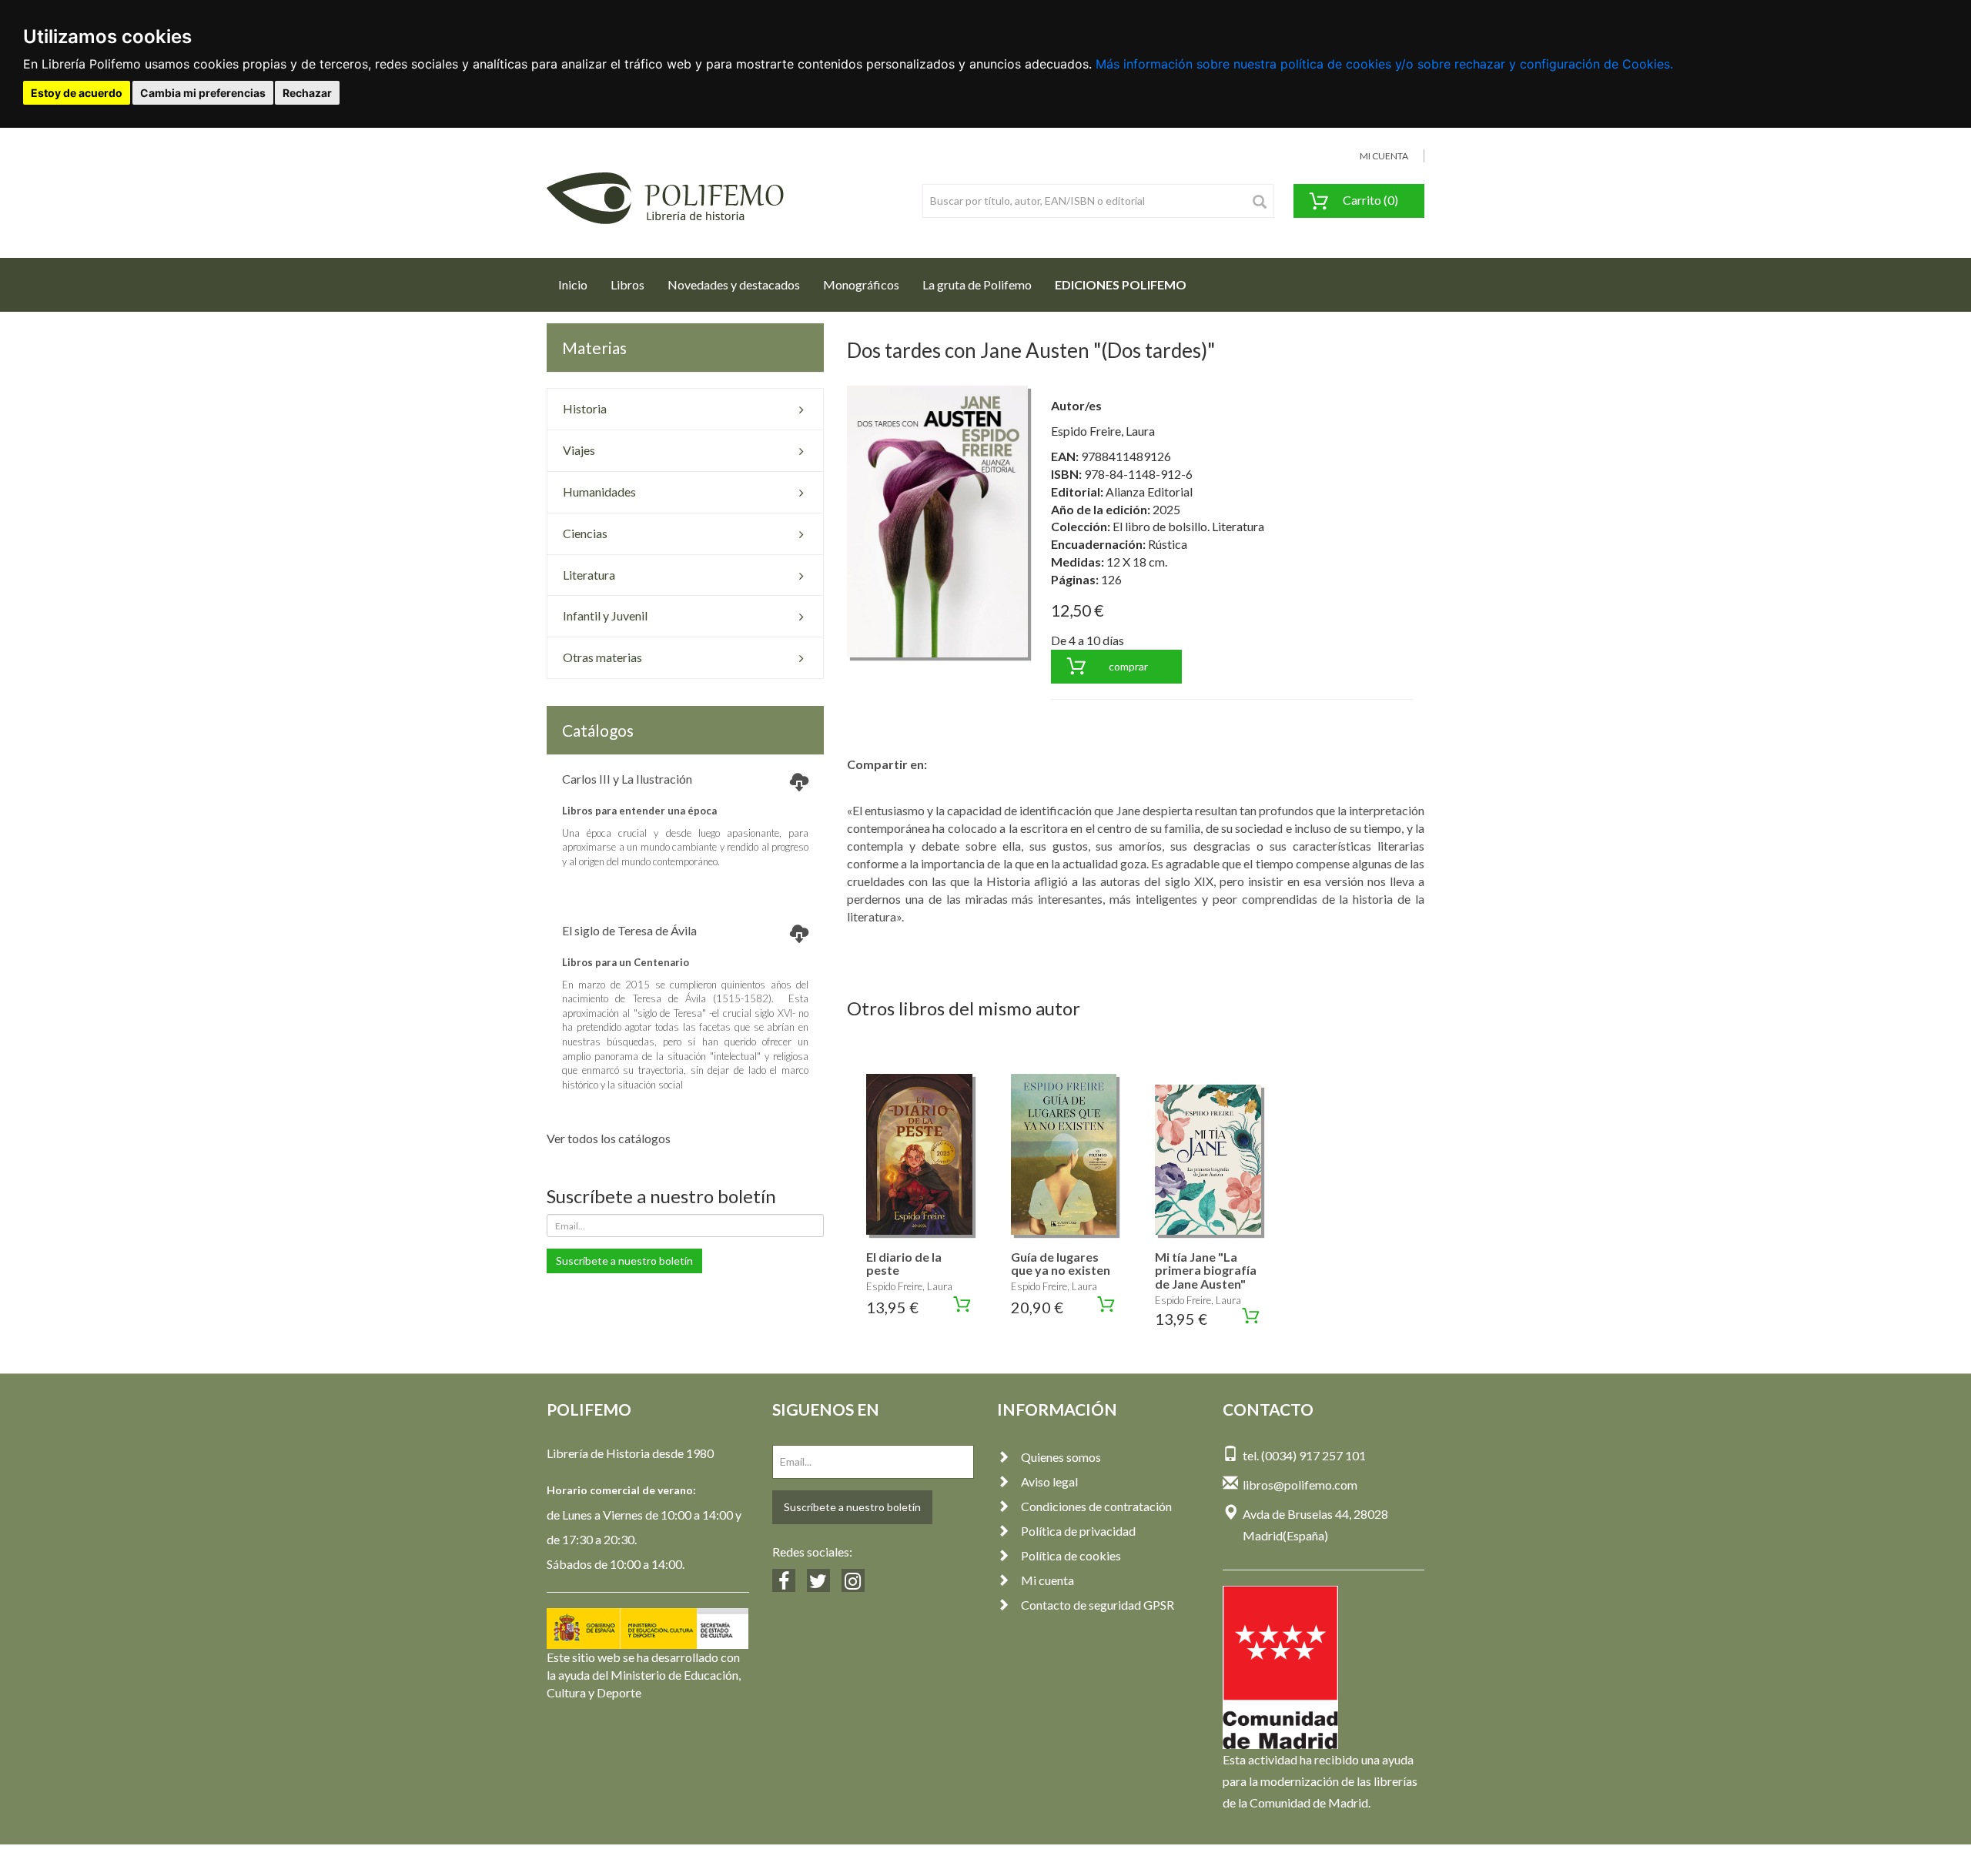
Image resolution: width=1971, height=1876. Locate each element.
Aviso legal (1049, 1481)
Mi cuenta (1047, 1580)
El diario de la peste (904, 1264)
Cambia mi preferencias (203, 93)
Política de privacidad (1078, 1531)
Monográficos (861, 284)
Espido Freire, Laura (1103, 431)
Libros (627, 284)
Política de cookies (1071, 1555)
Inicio (579, 284)
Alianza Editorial (1149, 492)
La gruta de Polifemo (977, 284)
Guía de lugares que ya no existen (1061, 1264)
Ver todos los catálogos (609, 1138)
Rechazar (307, 93)
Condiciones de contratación (1096, 1506)
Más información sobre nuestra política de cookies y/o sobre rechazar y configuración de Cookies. (1384, 64)
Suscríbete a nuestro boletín (624, 1261)
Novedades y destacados (734, 284)
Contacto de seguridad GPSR (1098, 1605)
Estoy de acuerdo (77, 93)
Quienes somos (1061, 1457)
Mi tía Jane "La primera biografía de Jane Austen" (1206, 1270)
